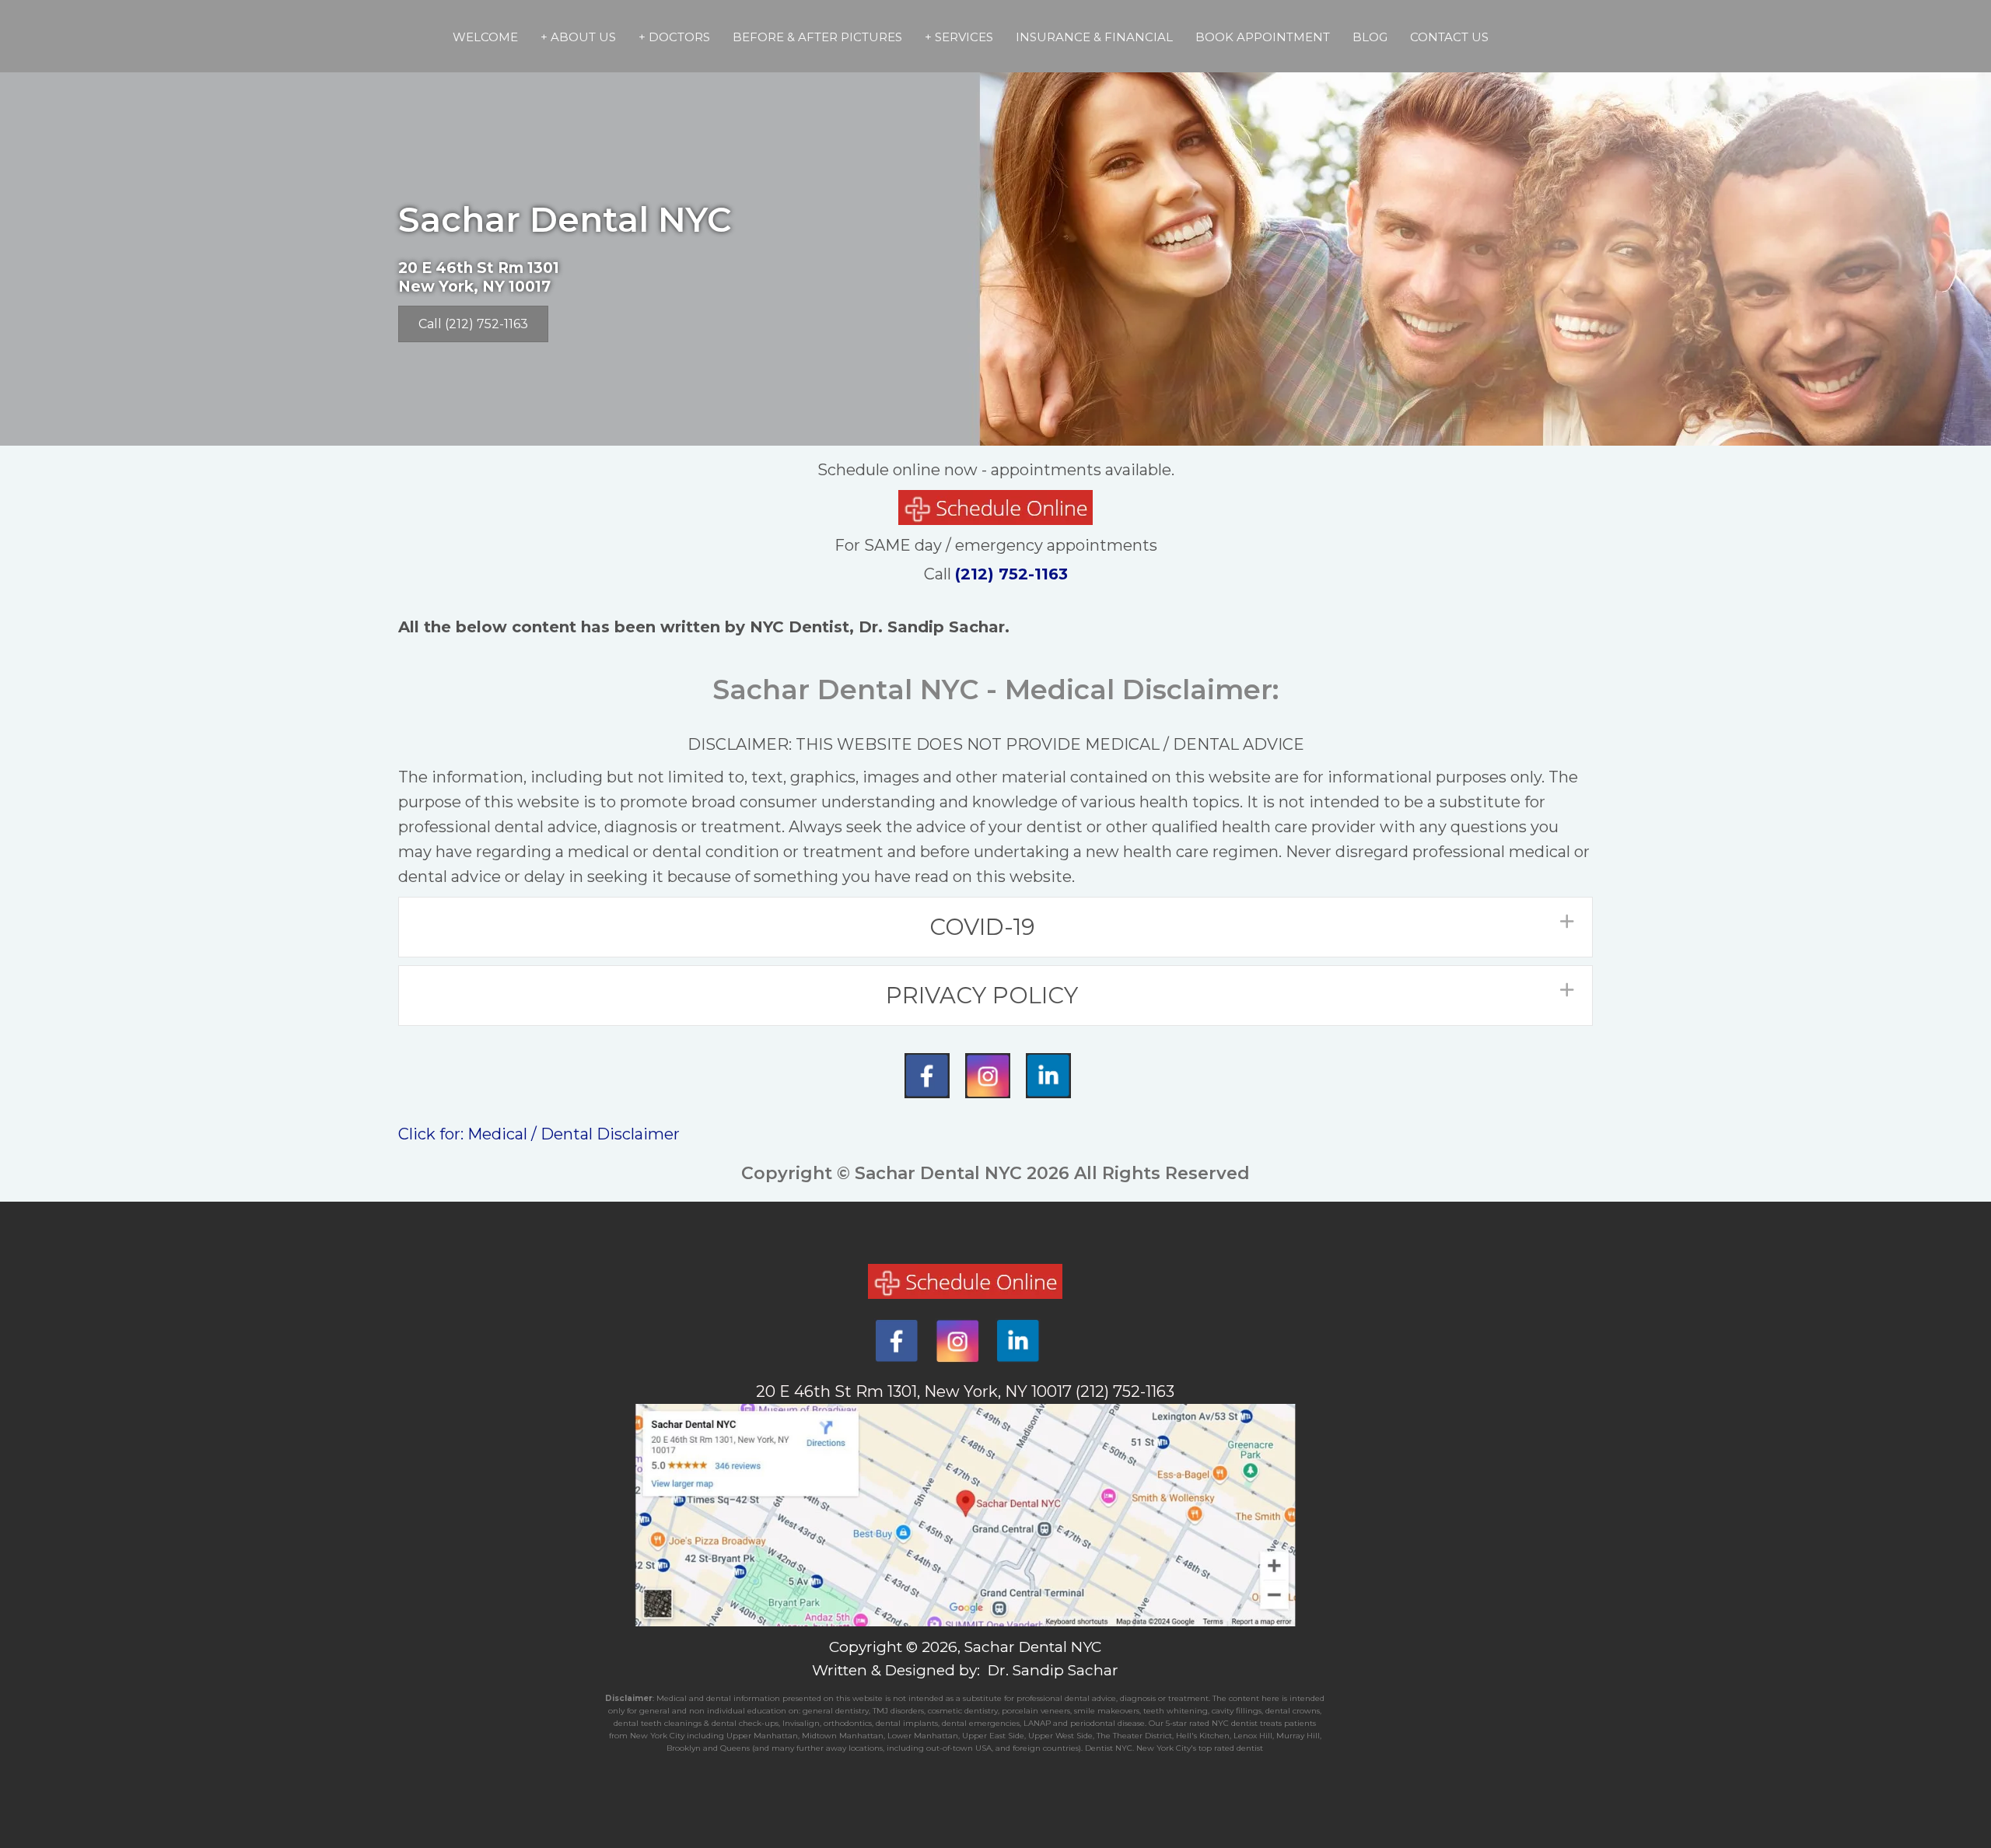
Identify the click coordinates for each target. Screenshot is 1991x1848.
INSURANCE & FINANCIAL (1094, 37)
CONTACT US (1449, 37)
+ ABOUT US (578, 37)
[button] (995, 927)
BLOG (1370, 37)
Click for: (433, 1134)
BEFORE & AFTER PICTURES (817, 37)
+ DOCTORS (674, 37)
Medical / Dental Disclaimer (574, 1134)
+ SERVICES (959, 37)
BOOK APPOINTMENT (1263, 37)
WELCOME (485, 37)
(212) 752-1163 (1011, 574)
